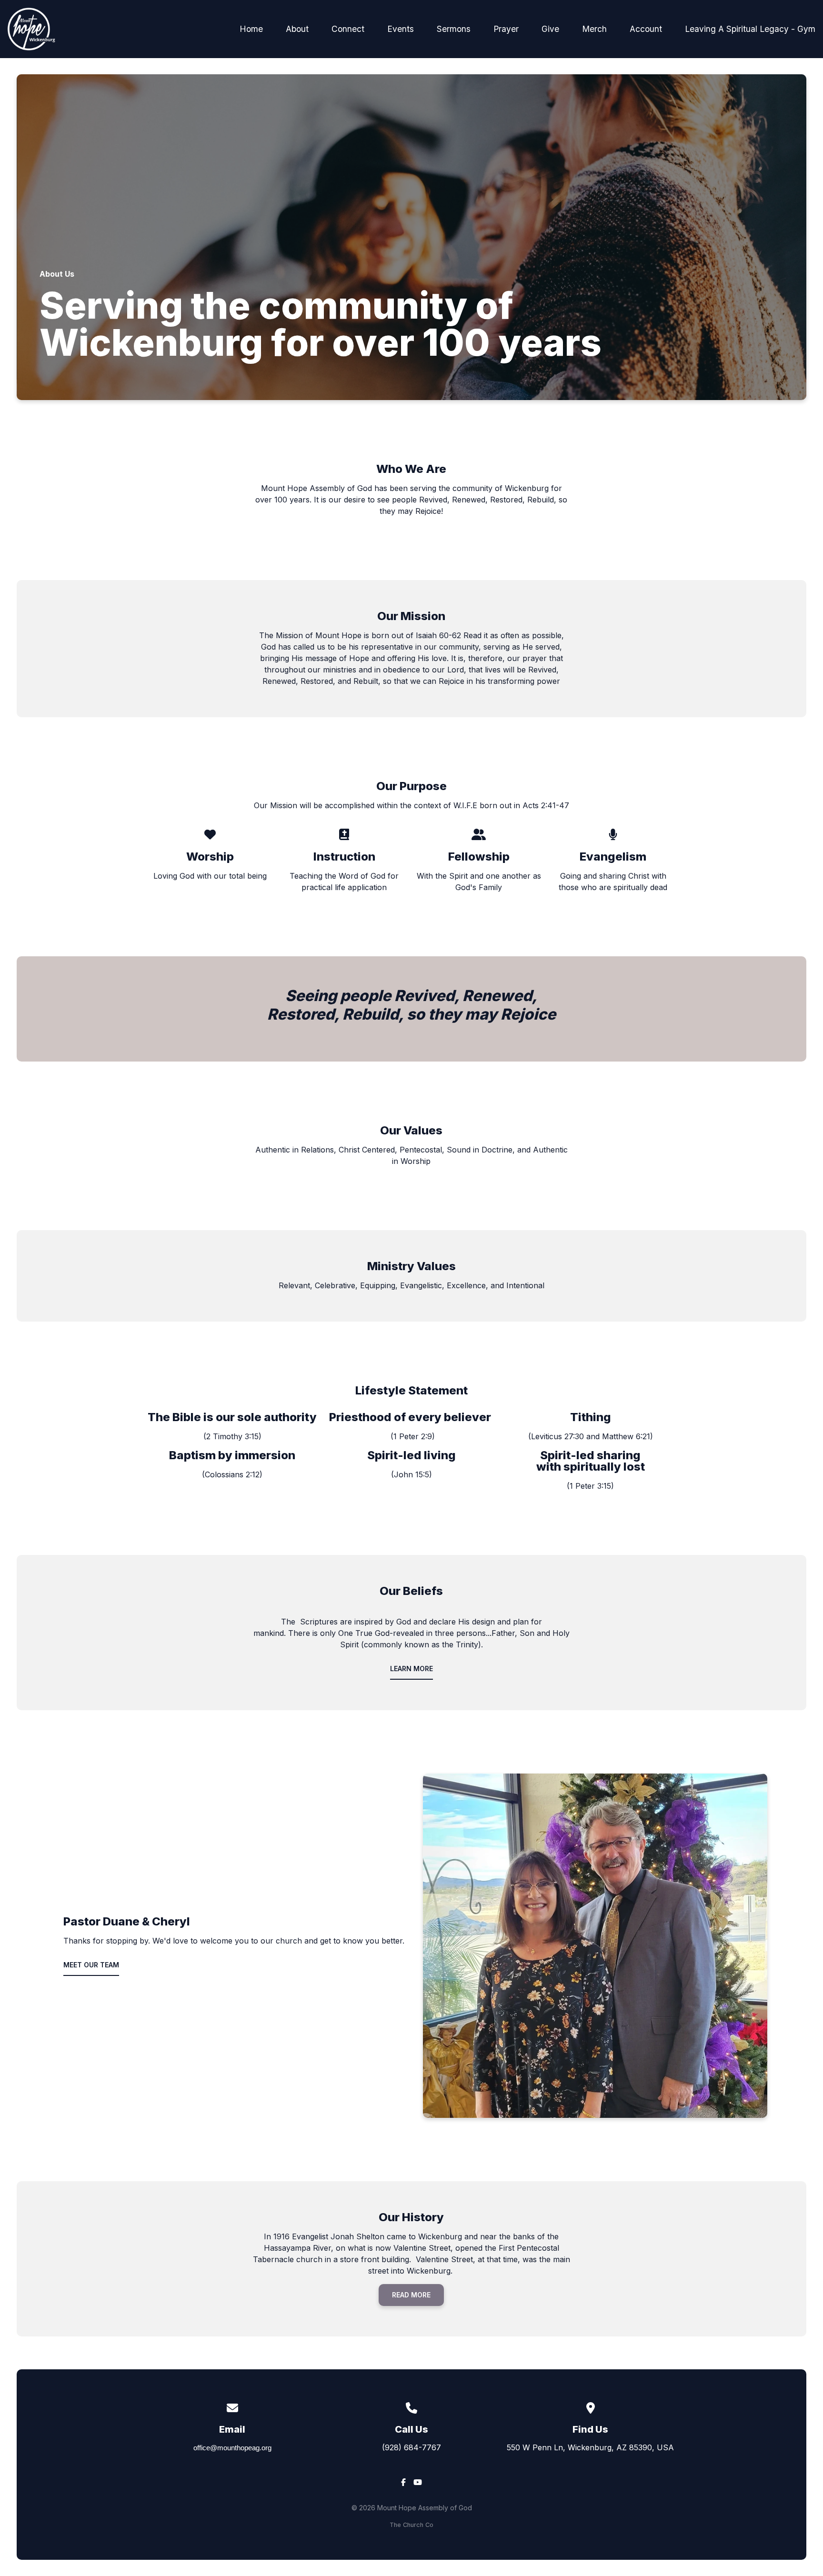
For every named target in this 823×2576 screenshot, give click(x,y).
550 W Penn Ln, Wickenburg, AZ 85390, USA (590, 2447)
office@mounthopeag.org (232, 2448)
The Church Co (411, 2525)
